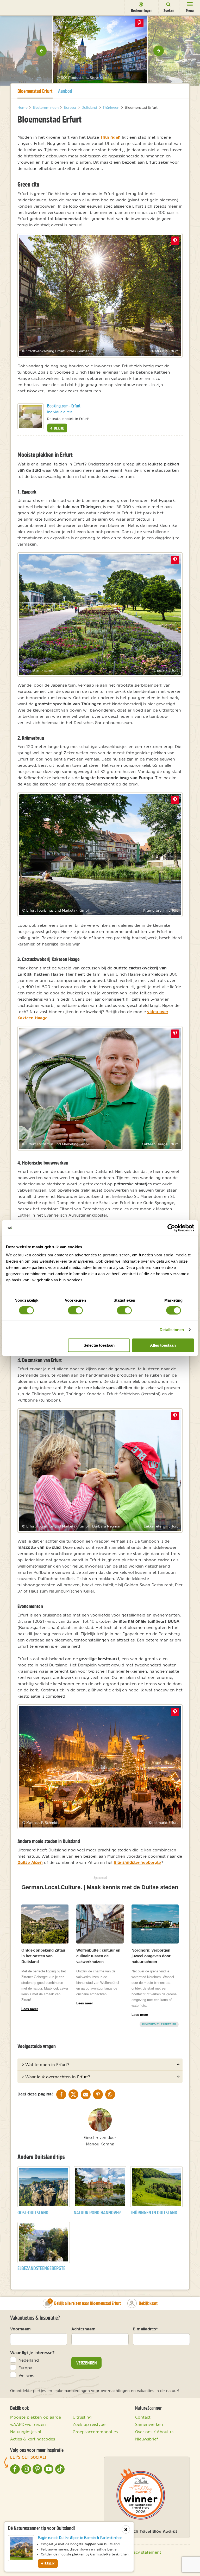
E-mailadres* (145, 2329)
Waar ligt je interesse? (32, 2353)
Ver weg (27, 2375)
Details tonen (172, 1329)
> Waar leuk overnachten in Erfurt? (56, 2077)
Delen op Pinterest (140, 23)
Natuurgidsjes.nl (26, 2432)
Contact (143, 2417)
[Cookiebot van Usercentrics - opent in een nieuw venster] (171, 1228)
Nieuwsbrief (147, 2439)
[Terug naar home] (14, 7)
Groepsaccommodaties (95, 2432)
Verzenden (87, 2363)
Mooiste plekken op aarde (36, 2417)
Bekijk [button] (58, 428)
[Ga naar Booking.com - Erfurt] (30, 416)
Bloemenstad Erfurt (35, 91)
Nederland (29, 2360)
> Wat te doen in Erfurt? (45, 2064)
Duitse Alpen (30, 1862)
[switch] (75, 1310)
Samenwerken (149, 2424)
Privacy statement (144, 2552)
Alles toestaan (163, 1345)
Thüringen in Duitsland (154, 2212)
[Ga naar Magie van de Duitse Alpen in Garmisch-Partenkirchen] (21, 2548)
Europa (25, 2368)
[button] (41, 51)
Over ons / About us (155, 2432)
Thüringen (110, 137)
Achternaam (83, 2329)
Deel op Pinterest (175, 241)
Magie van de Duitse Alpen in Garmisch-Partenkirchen (80, 2538)
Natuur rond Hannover (97, 2212)
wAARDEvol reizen (28, 2424)
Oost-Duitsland (33, 2212)
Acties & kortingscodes (33, 2439)
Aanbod (65, 91)
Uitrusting (82, 2417)
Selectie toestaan (99, 1345)
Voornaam (20, 2329)
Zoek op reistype (89, 2424)
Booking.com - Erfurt (64, 406)
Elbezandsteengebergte (137, 1862)
